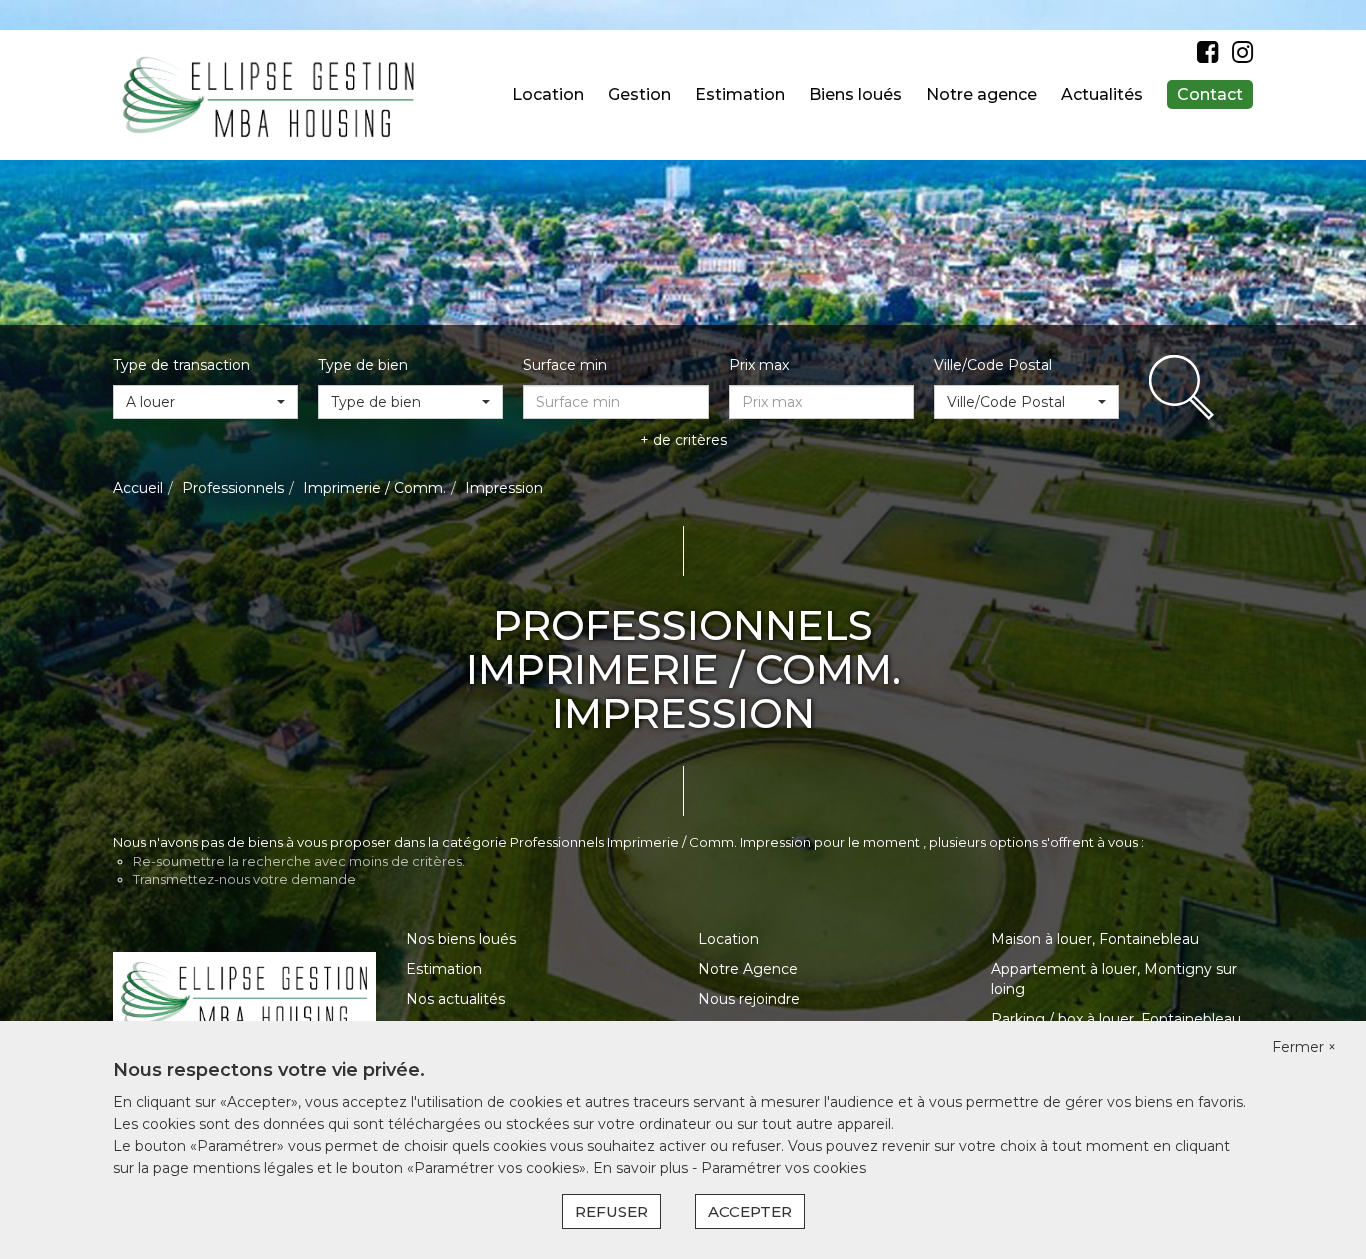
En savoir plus (642, 1168)
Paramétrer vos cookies (783, 1168)
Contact (1210, 94)
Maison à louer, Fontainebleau (1095, 939)
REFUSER (611, 1211)
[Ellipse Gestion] (268, 94)
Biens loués (855, 94)
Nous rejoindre (749, 999)
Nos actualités (455, 999)
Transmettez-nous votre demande (244, 879)
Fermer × (1304, 1047)
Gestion (639, 94)
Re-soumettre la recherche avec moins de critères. (299, 861)
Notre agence (981, 94)
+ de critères (683, 440)
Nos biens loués (461, 939)
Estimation (740, 94)
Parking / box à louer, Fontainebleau (1116, 1019)
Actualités (1102, 94)
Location (548, 94)
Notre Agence (748, 969)
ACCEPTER (750, 1211)
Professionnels (233, 488)
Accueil (138, 488)
